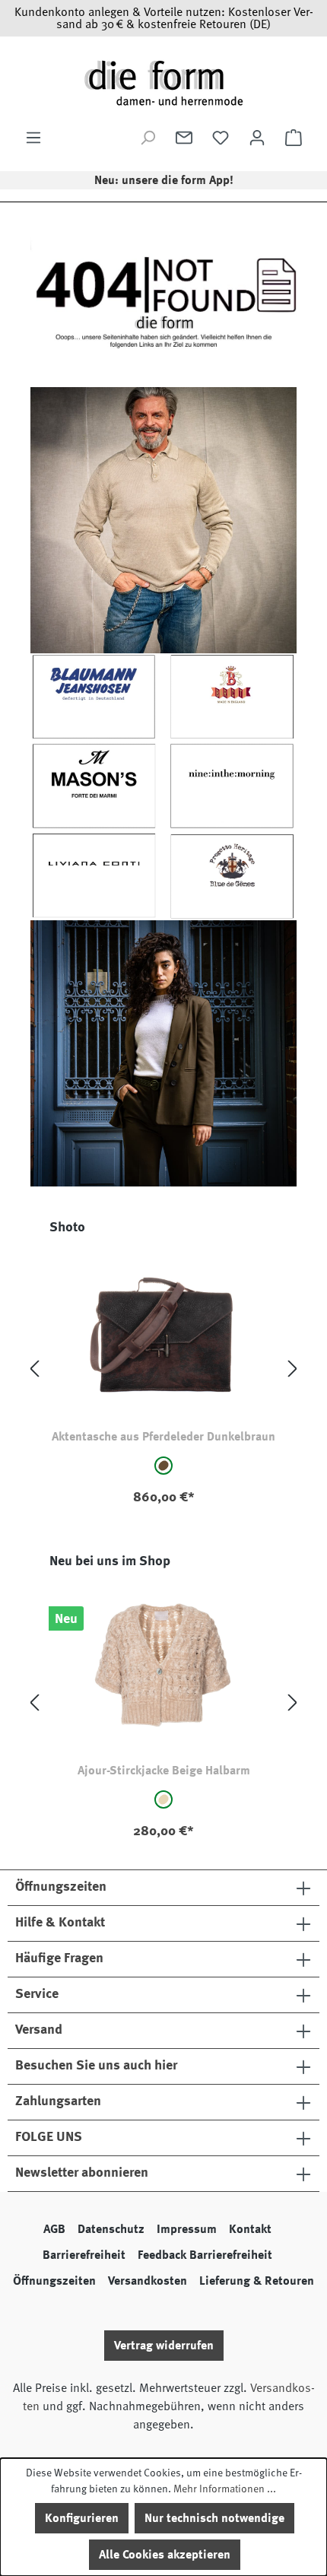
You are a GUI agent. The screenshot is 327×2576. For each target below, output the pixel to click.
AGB (54, 2229)
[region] (163, 1369)
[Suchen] (148, 138)
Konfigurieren (82, 2518)
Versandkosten (148, 2281)
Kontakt (250, 2229)
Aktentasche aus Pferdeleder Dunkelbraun (163, 1437)
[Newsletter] (184, 138)
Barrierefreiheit (84, 2255)
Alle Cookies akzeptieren (165, 2555)
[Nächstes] (293, 1369)
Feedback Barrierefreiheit (205, 2255)
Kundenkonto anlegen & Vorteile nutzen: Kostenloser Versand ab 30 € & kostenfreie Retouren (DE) (164, 18)
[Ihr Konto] (257, 138)
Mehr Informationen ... (225, 2489)
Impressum (187, 2229)
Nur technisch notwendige (214, 2518)
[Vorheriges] (34, 1369)
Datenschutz (111, 2229)
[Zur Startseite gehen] (163, 83)
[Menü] (33, 138)
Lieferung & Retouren (257, 2281)
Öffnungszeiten (54, 2281)
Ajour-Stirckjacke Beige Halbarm (164, 1771)
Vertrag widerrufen (164, 2346)
